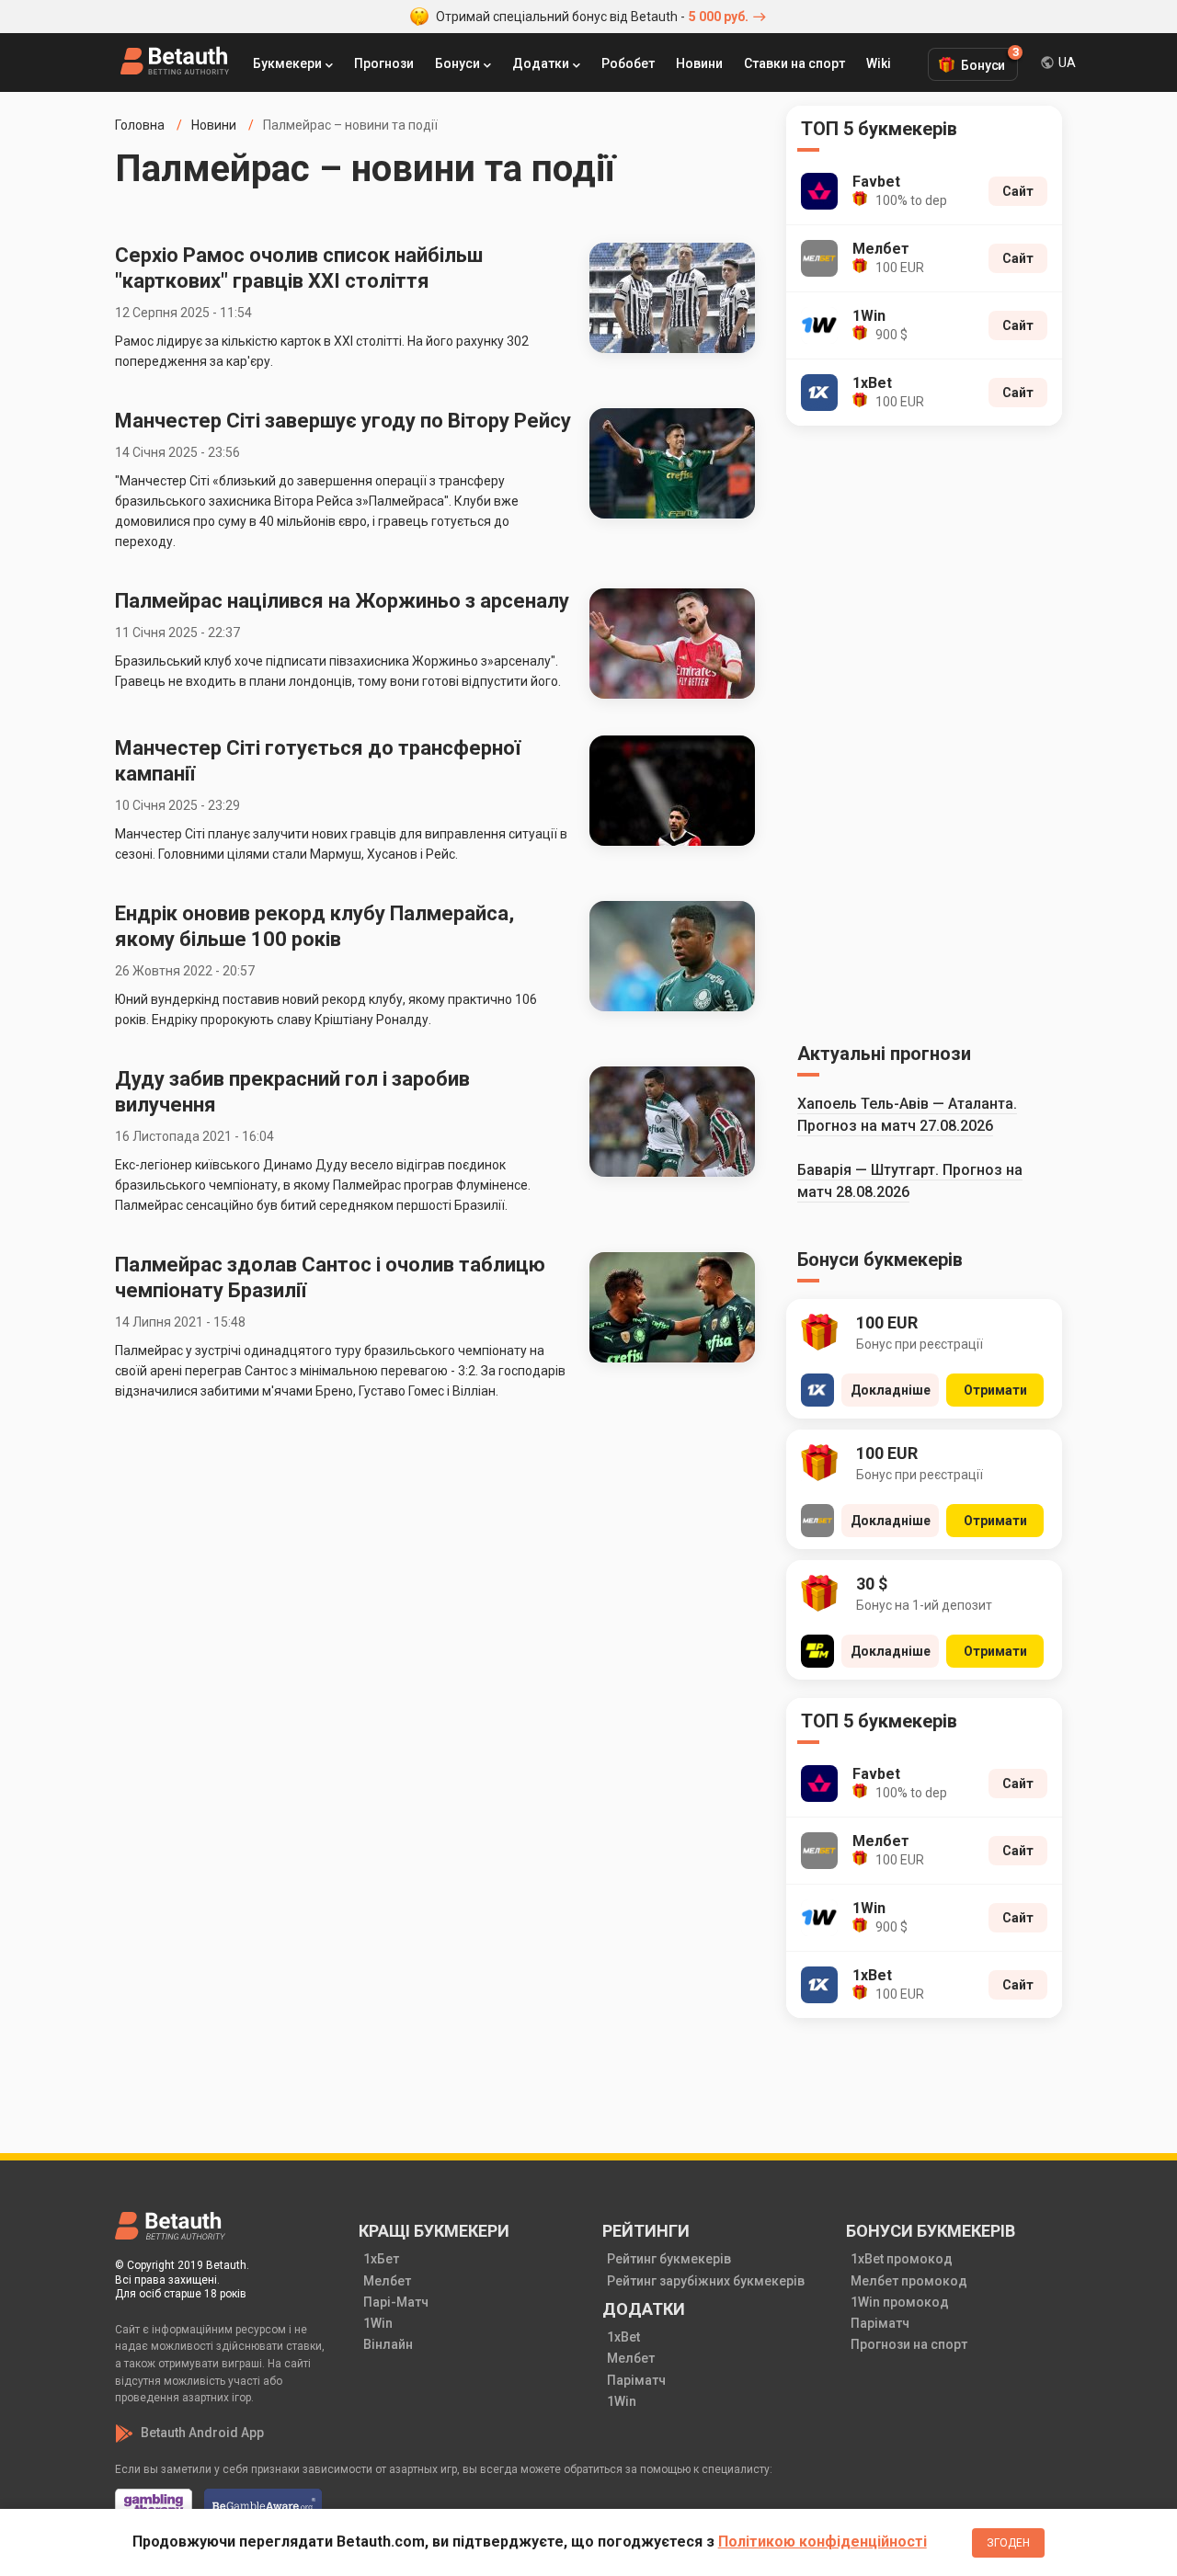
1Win (378, 2323)
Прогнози (384, 63)
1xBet (623, 2337)
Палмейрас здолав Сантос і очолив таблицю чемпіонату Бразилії (330, 1277)
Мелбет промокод (909, 2281)
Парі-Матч (396, 2302)
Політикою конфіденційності (823, 2542)
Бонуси (457, 63)
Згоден (1008, 2543)
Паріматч (636, 2380)
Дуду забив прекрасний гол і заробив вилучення (292, 1092)
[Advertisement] (924, 731)
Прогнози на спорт (909, 2344)
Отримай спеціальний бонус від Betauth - (592, 17)
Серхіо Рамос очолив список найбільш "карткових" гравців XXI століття (299, 268)
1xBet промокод (902, 2259)
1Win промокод (900, 2302)
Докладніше (891, 1390)
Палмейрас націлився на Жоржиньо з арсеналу (342, 601)
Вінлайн (388, 2344)
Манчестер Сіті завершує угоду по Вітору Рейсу (343, 421)
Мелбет (387, 2281)
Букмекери (287, 63)
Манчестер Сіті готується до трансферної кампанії (318, 761)
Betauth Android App (202, 2433)
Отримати (995, 1390)
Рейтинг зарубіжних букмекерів (706, 2281)
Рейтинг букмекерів (669, 2259)
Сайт (1018, 191)
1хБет (381, 2259)
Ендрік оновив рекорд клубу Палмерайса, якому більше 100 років (314, 926)
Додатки (541, 63)
